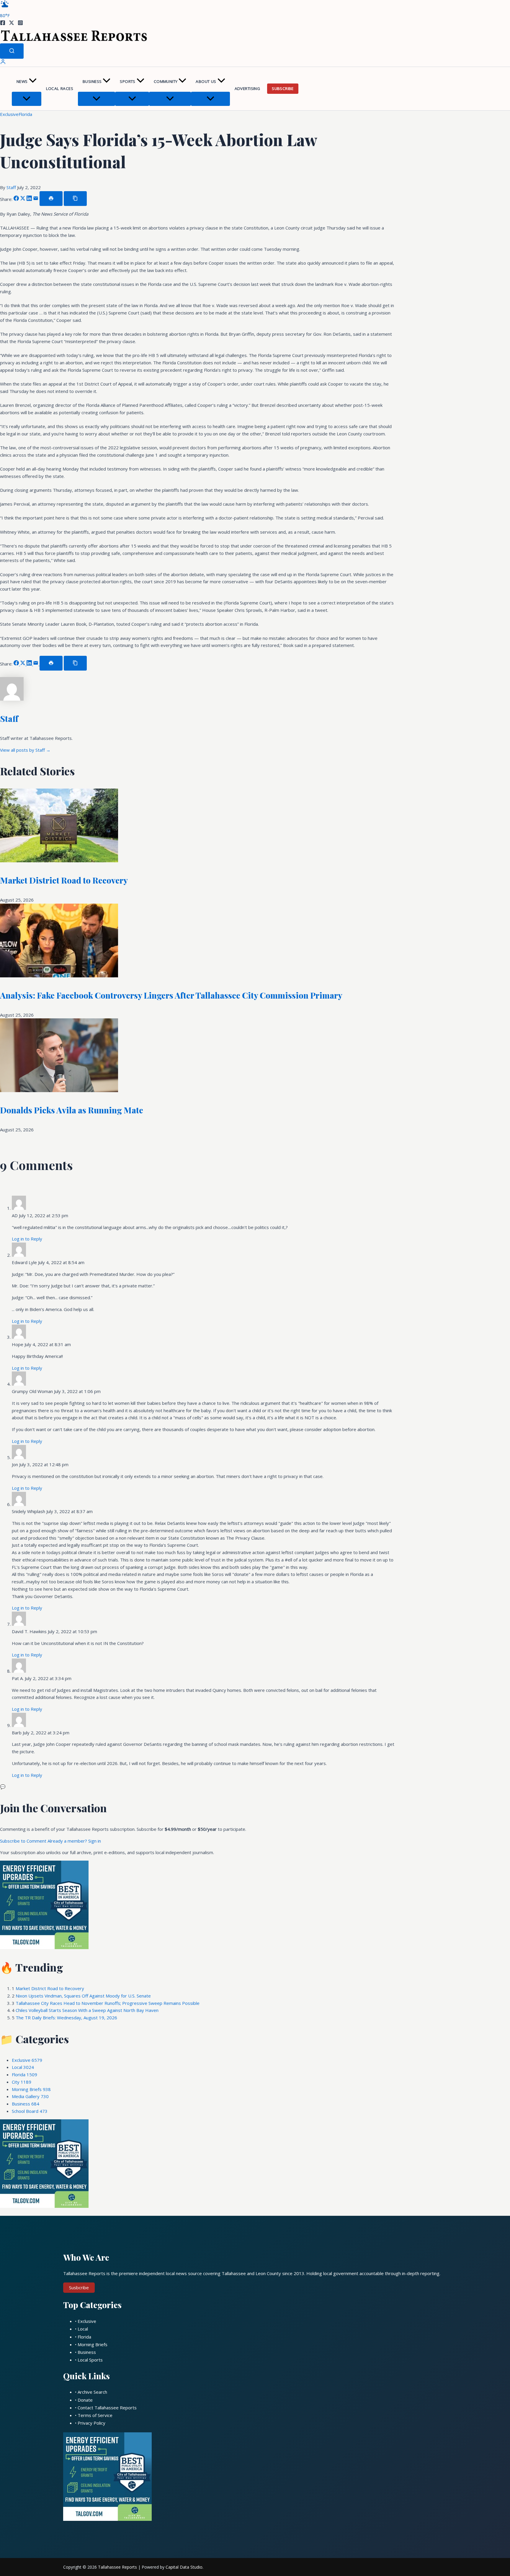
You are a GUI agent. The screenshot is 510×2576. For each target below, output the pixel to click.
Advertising (247, 89)
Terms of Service (95, 2415)
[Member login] (3, 63)
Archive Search (92, 2392)
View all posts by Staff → (25, 750)
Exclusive (9, 114)
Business (92, 81)
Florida (25, 114)
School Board (30, 2111)
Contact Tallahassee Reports (107, 2408)
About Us (206, 81)
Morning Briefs (31, 2089)
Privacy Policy (91, 2423)
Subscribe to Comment (24, 1841)
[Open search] (12, 51)
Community (166, 81)
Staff (12, 187)
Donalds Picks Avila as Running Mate (72, 1110)
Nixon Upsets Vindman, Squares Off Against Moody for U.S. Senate (83, 1996)
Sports (127, 81)
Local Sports (90, 2360)
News (22, 81)
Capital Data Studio (184, 2567)
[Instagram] (20, 24)
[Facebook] (3, 24)
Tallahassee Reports (117, 2567)
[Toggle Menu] (27, 99)
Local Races (60, 89)
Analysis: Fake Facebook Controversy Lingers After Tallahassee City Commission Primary (171, 995)
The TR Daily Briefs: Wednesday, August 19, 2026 (66, 2018)
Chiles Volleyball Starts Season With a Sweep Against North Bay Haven (87, 2010)
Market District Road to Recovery (64, 880)
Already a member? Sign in (74, 1841)
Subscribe (283, 89)
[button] (33, 82)
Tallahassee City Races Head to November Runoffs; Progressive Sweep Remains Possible (108, 2003)
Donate (85, 2400)
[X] (12, 24)
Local (23, 2067)
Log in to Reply (27, 1239)
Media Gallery (30, 2096)
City (22, 2082)
